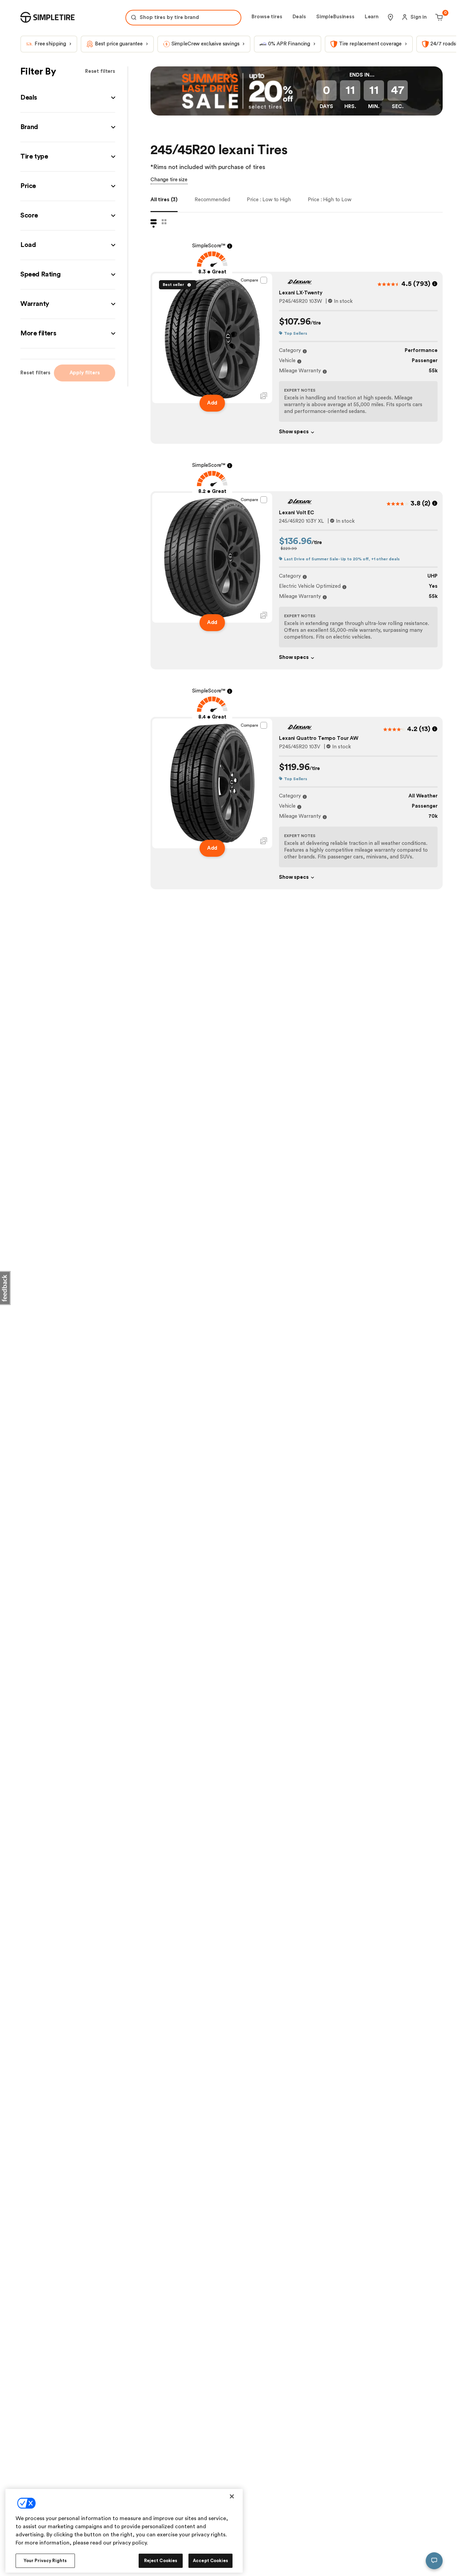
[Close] (232, 2496)
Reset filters (100, 71)
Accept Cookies (210, 2561)
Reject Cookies (161, 2561)
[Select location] (390, 17)
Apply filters (85, 373)
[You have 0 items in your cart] (438, 17)
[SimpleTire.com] (47, 17)
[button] (68, 98)
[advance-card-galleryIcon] (264, 396)
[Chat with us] (434, 2561)
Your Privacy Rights (45, 2561)
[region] (124, 2531)
